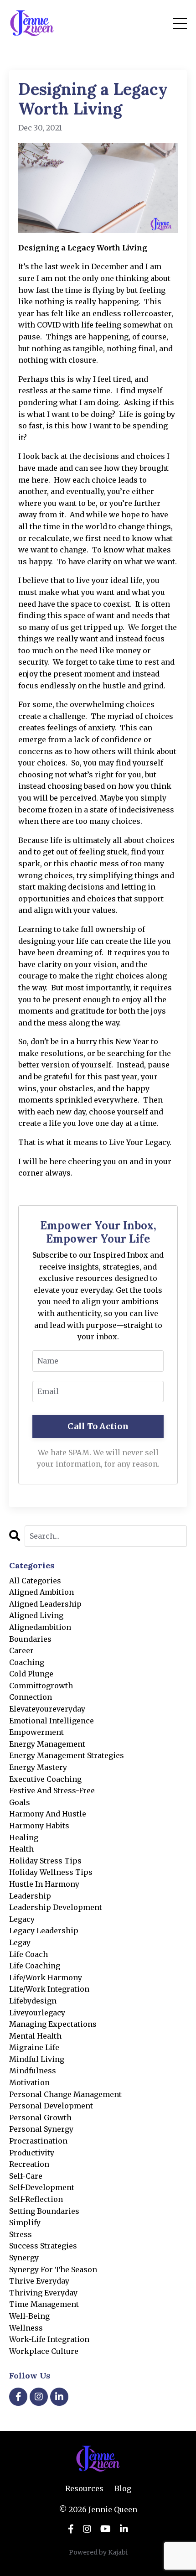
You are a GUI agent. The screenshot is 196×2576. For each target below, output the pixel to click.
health (21, 1849)
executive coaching (45, 1779)
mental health (35, 2036)
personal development (51, 2106)
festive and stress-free (52, 1790)
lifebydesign (33, 2001)
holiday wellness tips (51, 1872)
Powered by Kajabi (98, 2552)
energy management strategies (67, 1755)
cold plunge (31, 1674)
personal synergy (41, 2129)
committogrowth (41, 1686)
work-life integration (49, 2339)
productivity (32, 2153)
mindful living (37, 2059)
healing (24, 1837)
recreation (29, 2164)
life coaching (35, 1966)
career (21, 1650)
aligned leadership (45, 1604)
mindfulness (33, 2071)
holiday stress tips (45, 1861)
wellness (26, 2328)
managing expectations (53, 2024)
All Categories (35, 1581)
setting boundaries (44, 2211)
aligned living (36, 1615)
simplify (25, 2222)
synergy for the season (53, 2269)
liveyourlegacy (37, 2013)
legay (20, 1942)
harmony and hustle (48, 1814)
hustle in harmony (44, 1884)
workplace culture (44, 2351)
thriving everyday (43, 2293)
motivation (29, 2082)
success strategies (43, 2246)
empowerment (36, 1732)
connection (31, 1697)
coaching (27, 1662)
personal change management (65, 2094)
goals (20, 1802)
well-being (29, 2316)
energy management (47, 1744)
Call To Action (98, 1426)
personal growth (40, 2118)
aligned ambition (41, 1592)
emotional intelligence (52, 1721)
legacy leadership (44, 1931)
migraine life (34, 2047)
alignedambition (40, 1627)
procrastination (38, 2141)
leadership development (56, 1907)
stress (21, 2234)
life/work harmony (46, 1978)
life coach (28, 1954)
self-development (42, 2187)
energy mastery (38, 1767)
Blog (123, 2488)
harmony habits (39, 1826)
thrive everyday (39, 2281)
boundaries (30, 1639)
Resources (84, 2488)
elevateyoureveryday (47, 1709)
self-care (26, 2176)
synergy (24, 2258)
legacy (22, 1919)
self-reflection (36, 2199)
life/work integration (49, 1989)
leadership (30, 1896)
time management (44, 2304)
